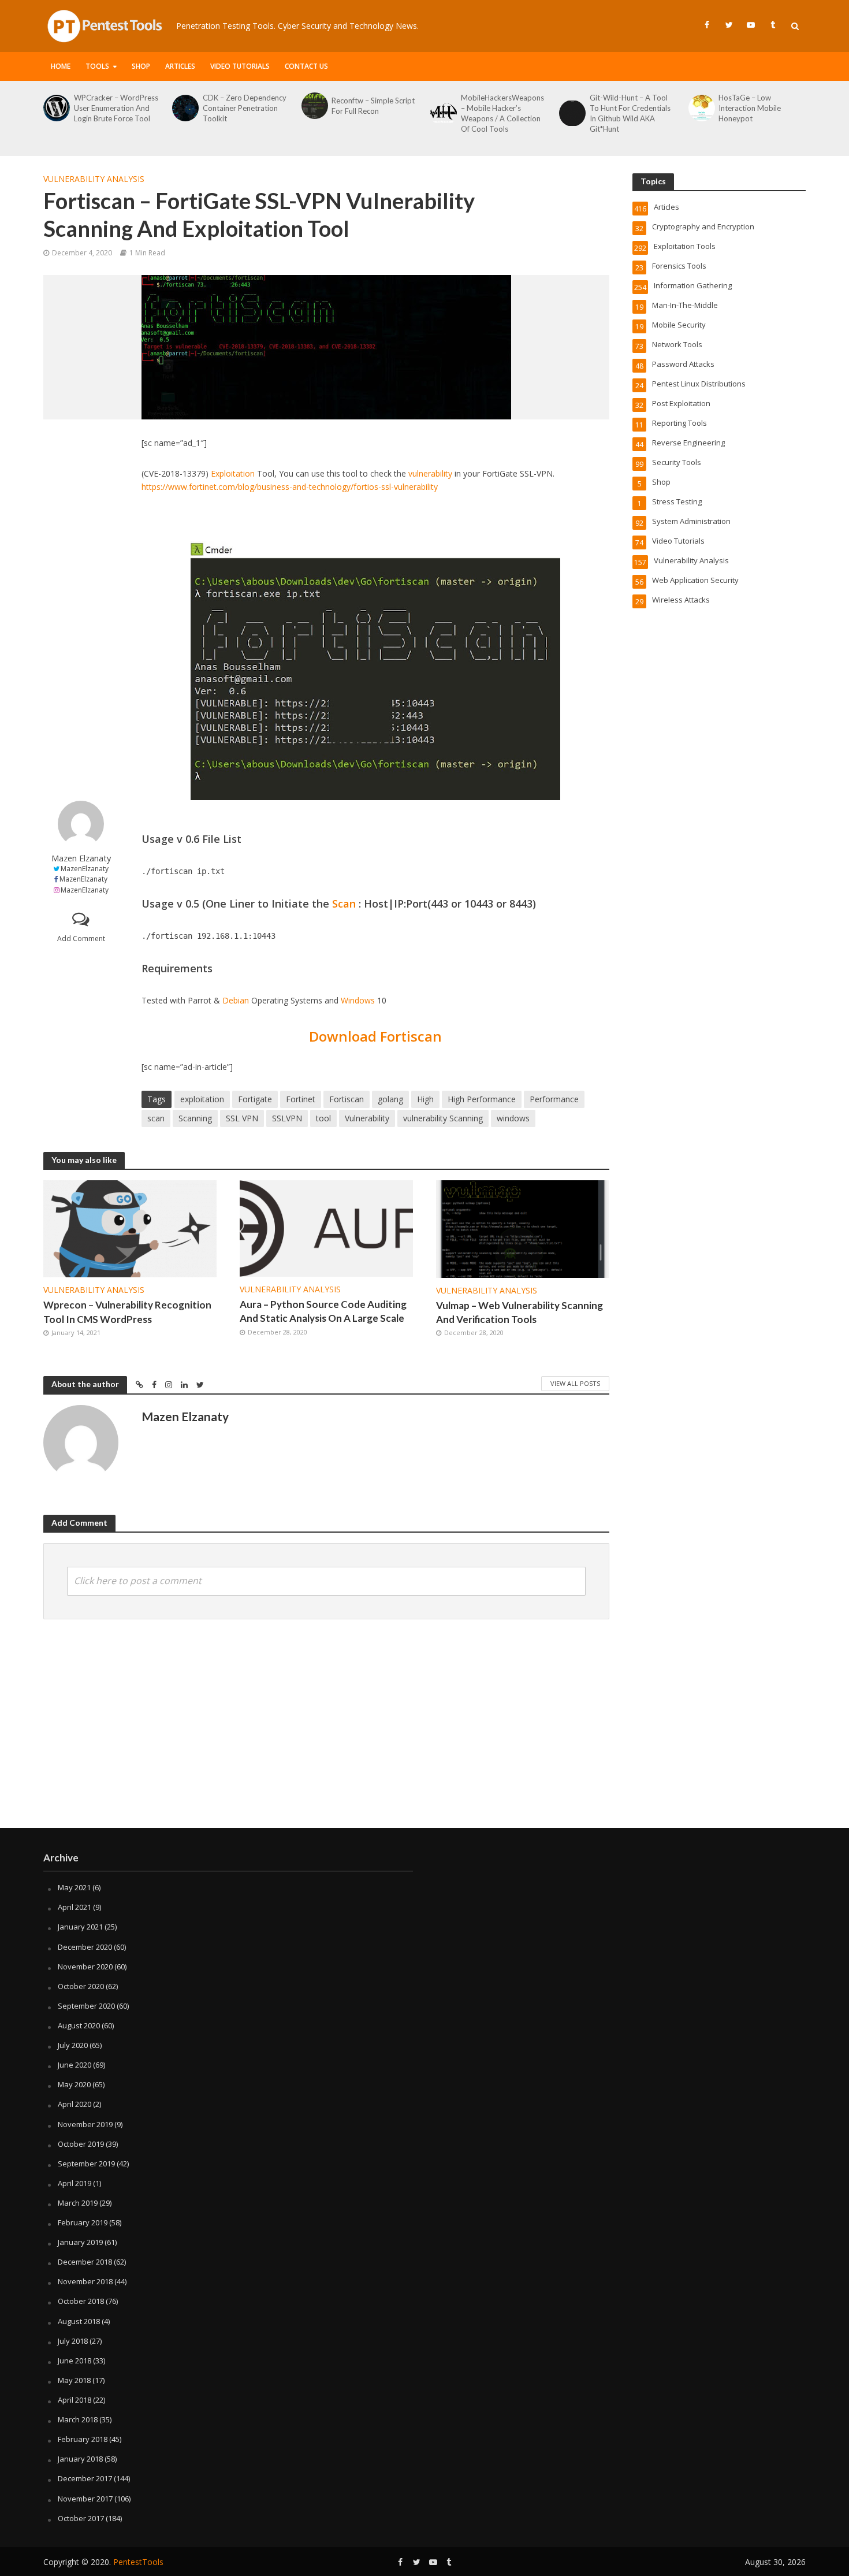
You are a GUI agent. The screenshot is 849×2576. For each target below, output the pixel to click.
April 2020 (75, 2104)
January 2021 (80, 1927)
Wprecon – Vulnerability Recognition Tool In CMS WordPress (127, 1312)
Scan (344, 904)
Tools (97, 66)
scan (156, 1118)
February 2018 (83, 2439)
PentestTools (138, 2562)
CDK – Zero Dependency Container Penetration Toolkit (245, 108)
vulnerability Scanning (443, 1118)
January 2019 (80, 2242)
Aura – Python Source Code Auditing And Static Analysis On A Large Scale (323, 1311)
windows (513, 1118)
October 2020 (81, 1986)
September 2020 (86, 2006)
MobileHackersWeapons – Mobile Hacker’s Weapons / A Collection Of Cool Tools (502, 113)
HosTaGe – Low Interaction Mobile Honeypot (750, 108)
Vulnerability (367, 1118)
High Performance (482, 1099)
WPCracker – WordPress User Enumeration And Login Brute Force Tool (116, 108)
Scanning (195, 1118)
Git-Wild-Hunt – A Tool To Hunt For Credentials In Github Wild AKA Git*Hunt (630, 113)
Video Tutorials (240, 66)
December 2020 (85, 1947)
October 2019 (81, 2144)
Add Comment (81, 938)
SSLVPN (287, 1118)
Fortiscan (347, 1099)
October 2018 (81, 2301)
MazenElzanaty (85, 869)
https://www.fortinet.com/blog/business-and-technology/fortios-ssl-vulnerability (290, 487)
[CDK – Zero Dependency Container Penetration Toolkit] (185, 108)
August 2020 (79, 2025)
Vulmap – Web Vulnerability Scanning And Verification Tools (520, 1312)
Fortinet (301, 1099)
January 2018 (80, 2459)
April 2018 (75, 2400)
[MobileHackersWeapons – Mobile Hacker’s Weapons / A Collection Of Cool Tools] (443, 113)
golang (390, 1099)
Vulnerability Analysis (94, 179)
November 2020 (85, 1967)
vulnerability (430, 473)
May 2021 (74, 1887)
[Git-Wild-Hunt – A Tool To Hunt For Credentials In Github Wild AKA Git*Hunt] (571, 113)
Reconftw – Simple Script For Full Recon (373, 106)
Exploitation (233, 473)
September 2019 (86, 2164)
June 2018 (75, 2361)
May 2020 (74, 2084)
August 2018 (79, 2321)
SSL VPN (242, 1118)
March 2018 (78, 2419)
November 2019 (85, 2124)
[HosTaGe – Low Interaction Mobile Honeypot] (701, 108)
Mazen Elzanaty (81, 858)
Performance (554, 1099)
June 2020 (75, 2065)
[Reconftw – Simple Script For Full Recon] (314, 106)
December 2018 (85, 2262)
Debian (236, 1000)
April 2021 (75, 1907)
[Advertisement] (81, 610)
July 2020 (73, 2045)
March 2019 (78, 2203)
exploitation (202, 1099)
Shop (141, 66)
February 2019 (83, 2222)
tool (323, 1118)
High (425, 1099)
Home (61, 66)
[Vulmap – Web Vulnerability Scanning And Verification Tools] (523, 1228)
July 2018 (73, 2341)
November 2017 (85, 2499)
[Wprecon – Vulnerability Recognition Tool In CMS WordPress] (130, 1228)
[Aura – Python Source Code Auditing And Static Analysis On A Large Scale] (326, 1228)
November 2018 (85, 2281)
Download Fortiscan (375, 1036)
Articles (180, 66)
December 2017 (85, 2478)
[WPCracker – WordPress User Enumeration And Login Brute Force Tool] (56, 108)
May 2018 (74, 2380)
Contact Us (306, 66)
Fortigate (255, 1099)
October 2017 (81, 2518)
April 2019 (75, 2183)
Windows (358, 1000)
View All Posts (575, 1383)
